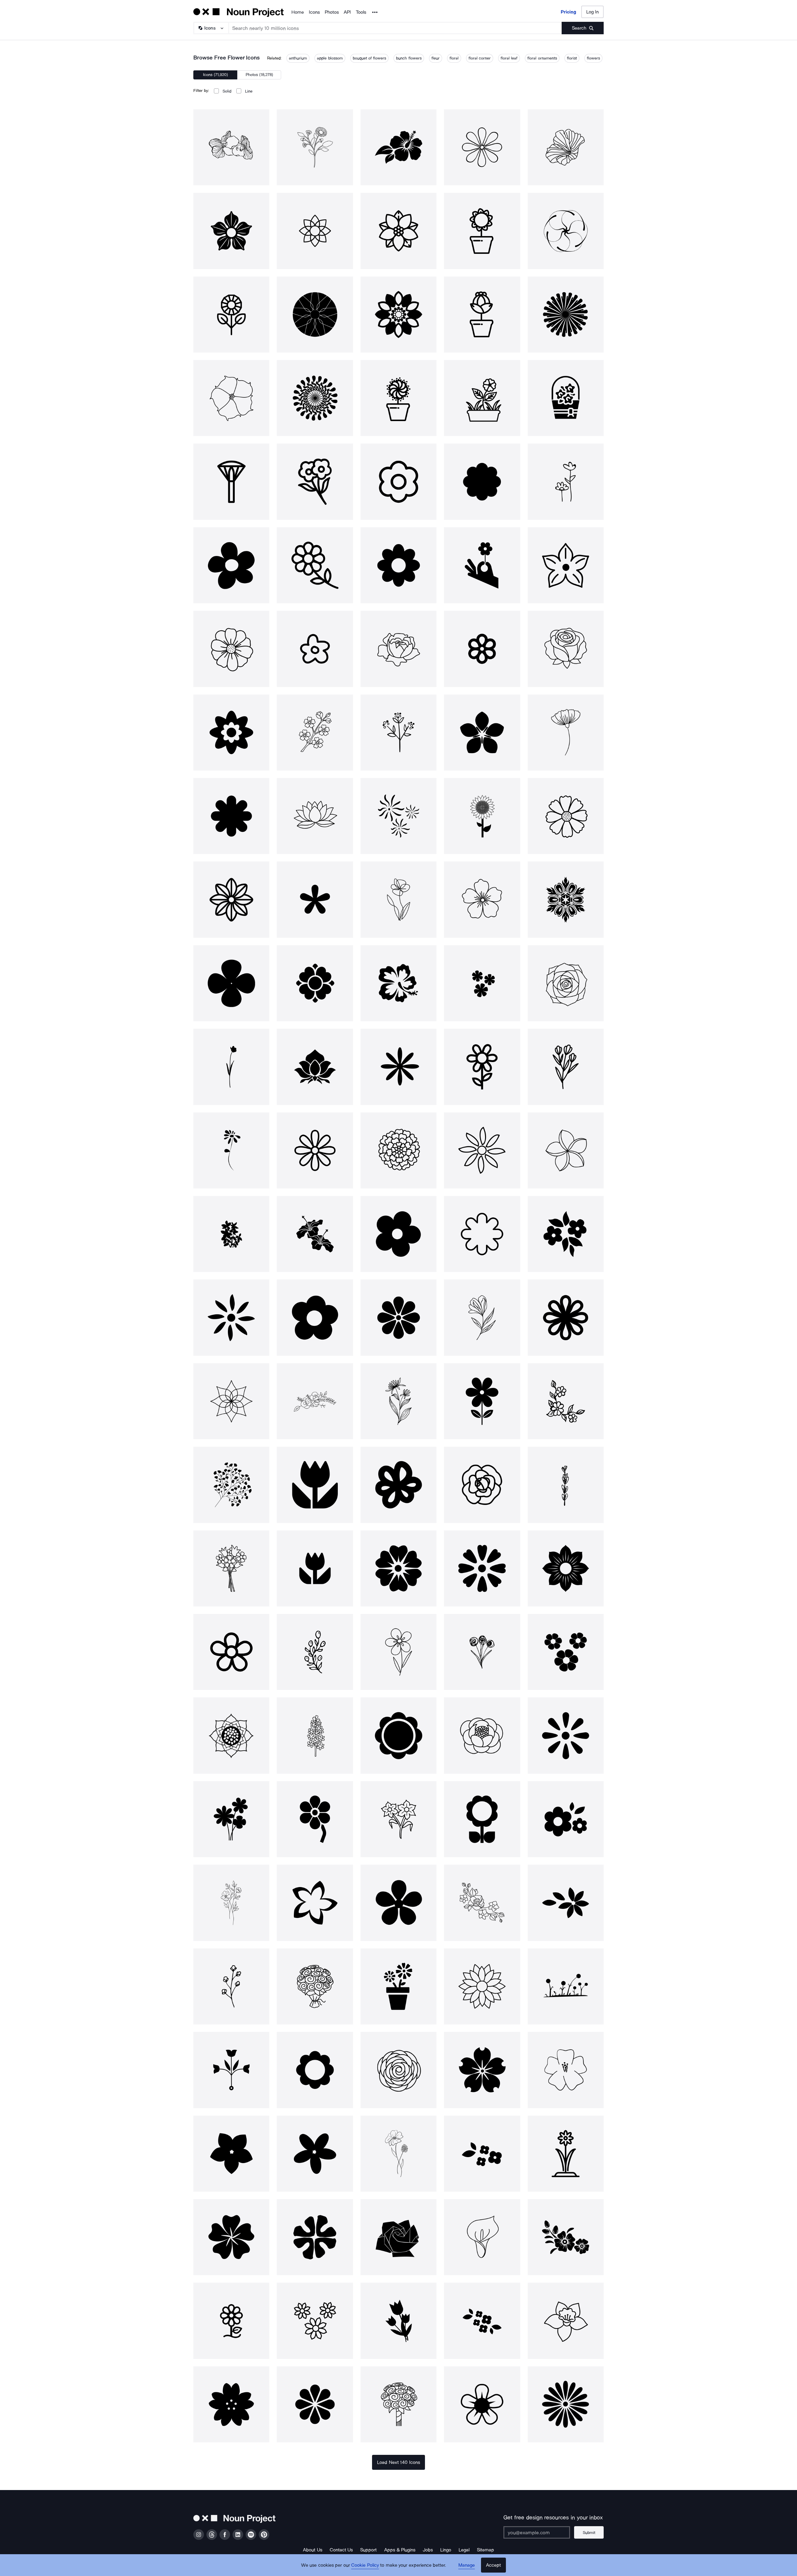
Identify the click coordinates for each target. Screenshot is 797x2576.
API (347, 12)
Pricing (568, 12)
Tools (361, 12)
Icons (314, 12)
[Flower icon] (231, 147)
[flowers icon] (315, 147)
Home (298, 12)
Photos (332, 12)
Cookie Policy (365, 2565)
